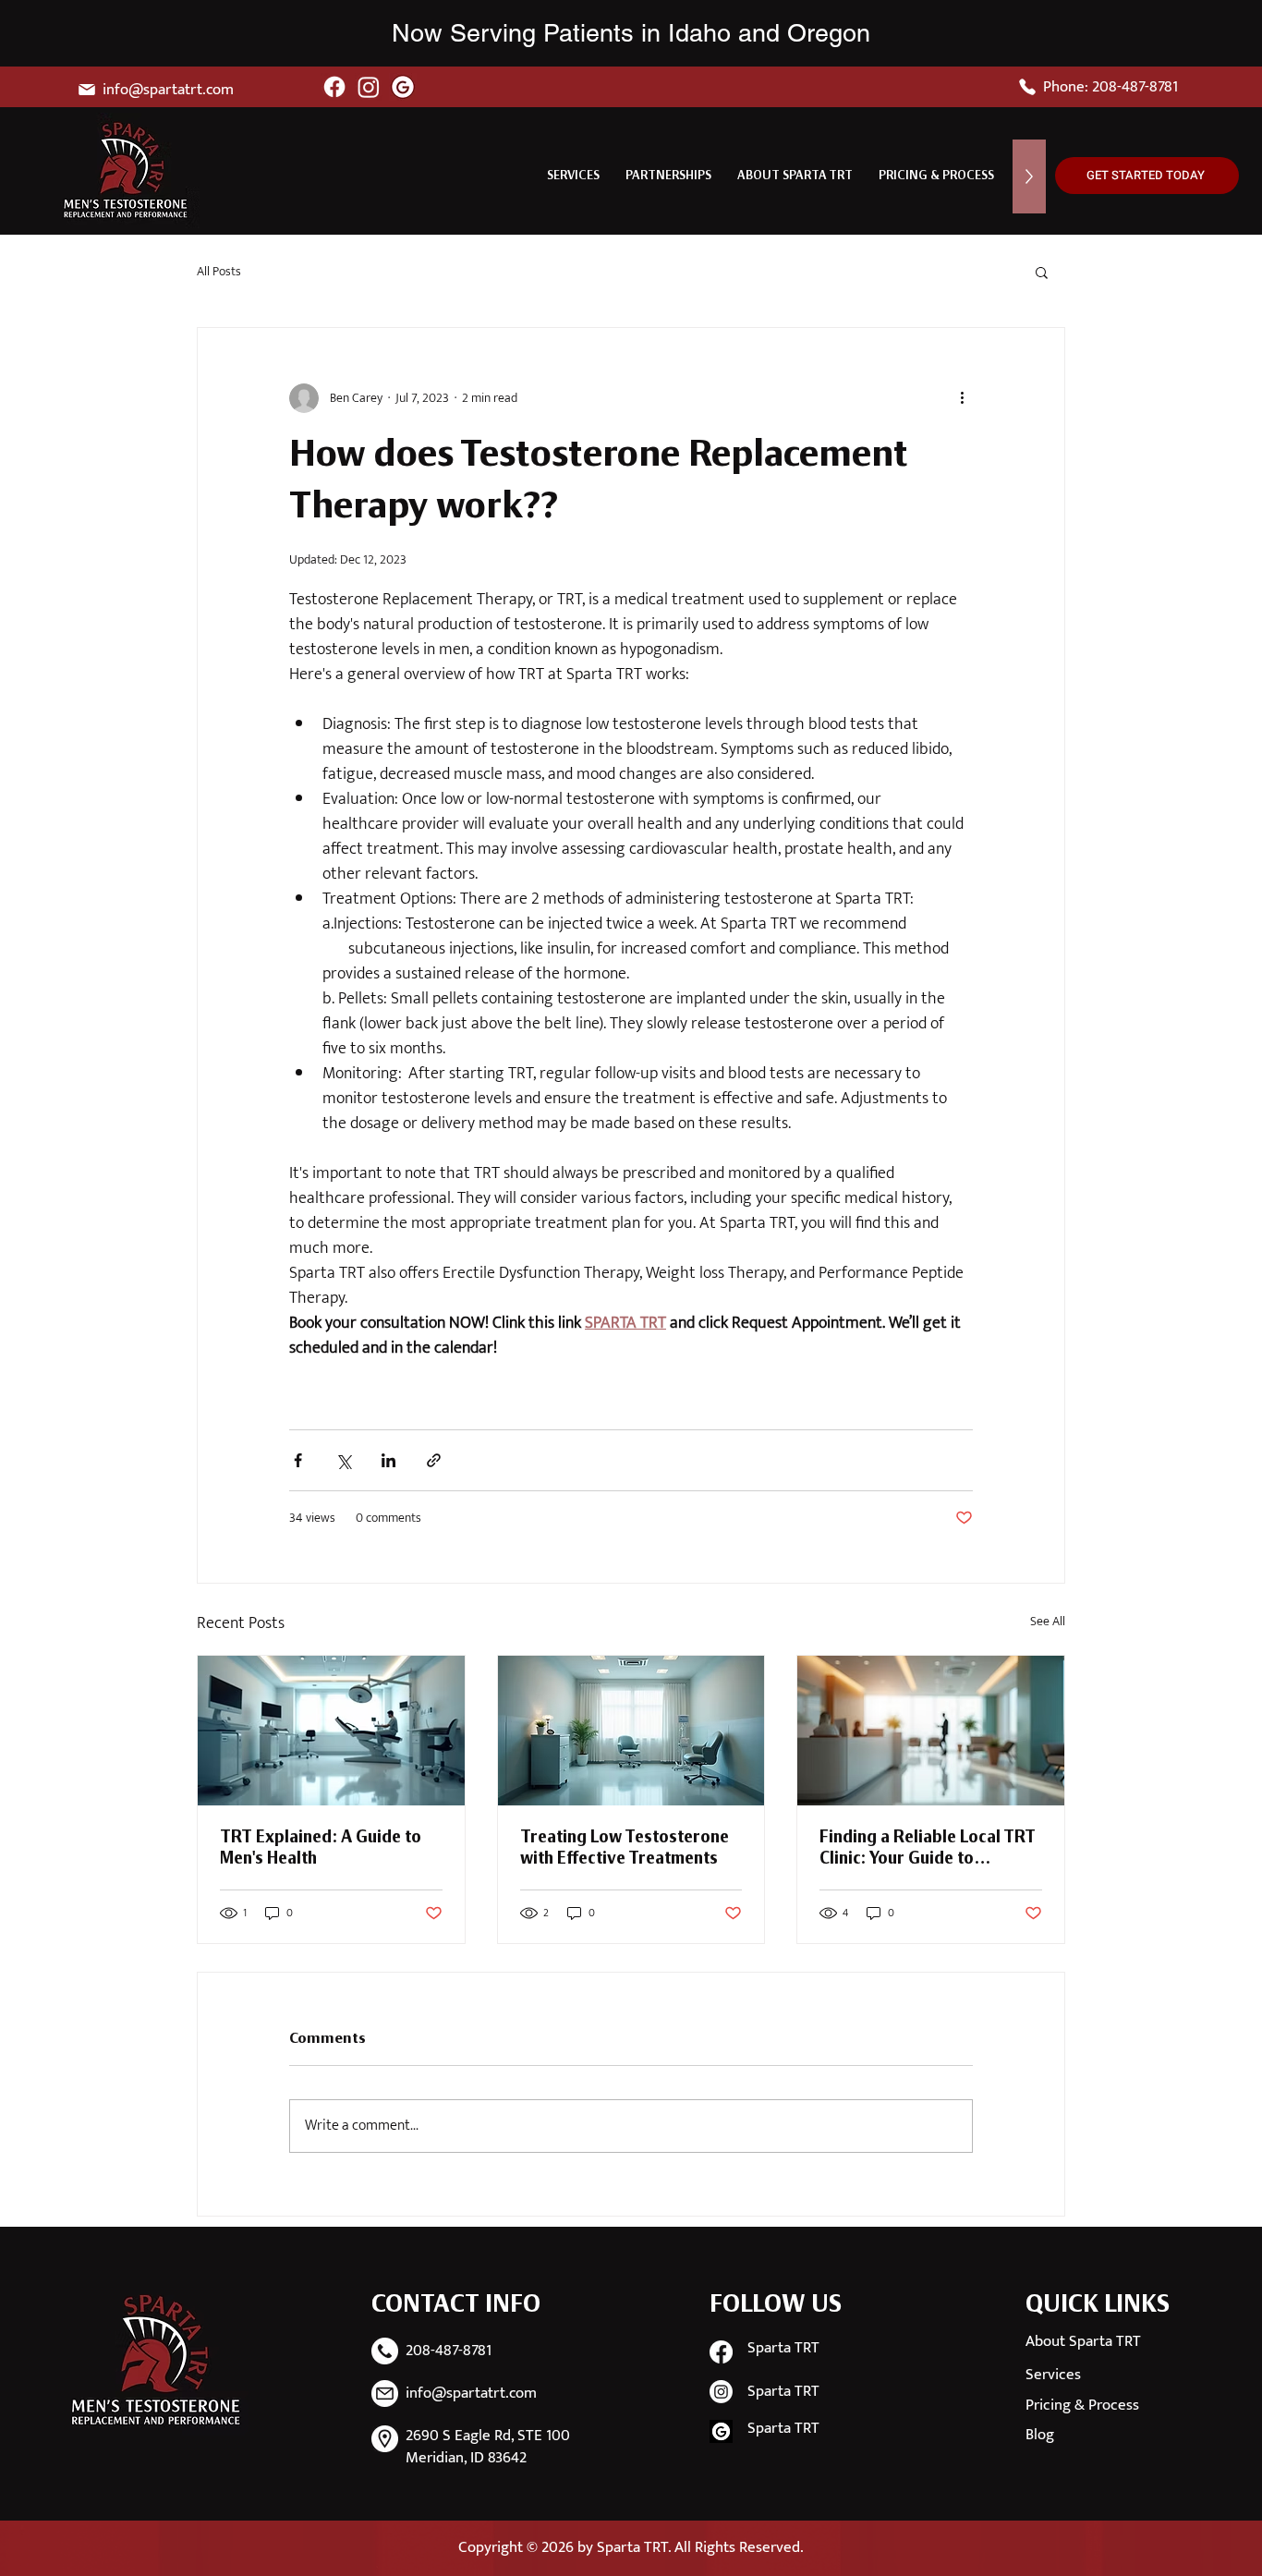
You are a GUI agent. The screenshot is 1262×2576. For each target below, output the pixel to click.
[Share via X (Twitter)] (343, 1460)
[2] (721, 2431)
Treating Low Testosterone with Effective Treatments (625, 1848)
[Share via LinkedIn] (388, 1460)
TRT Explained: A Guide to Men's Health (321, 1848)
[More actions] (962, 398)
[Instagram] (369, 87)
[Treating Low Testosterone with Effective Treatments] (631, 1731)
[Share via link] (434, 1460)
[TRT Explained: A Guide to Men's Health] (331, 1731)
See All (1048, 1622)
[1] (403, 87)
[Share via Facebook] (298, 1460)
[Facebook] (334, 87)
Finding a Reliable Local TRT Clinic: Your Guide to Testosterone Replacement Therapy (928, 1850)
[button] (573, 176)
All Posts (219, 272)
